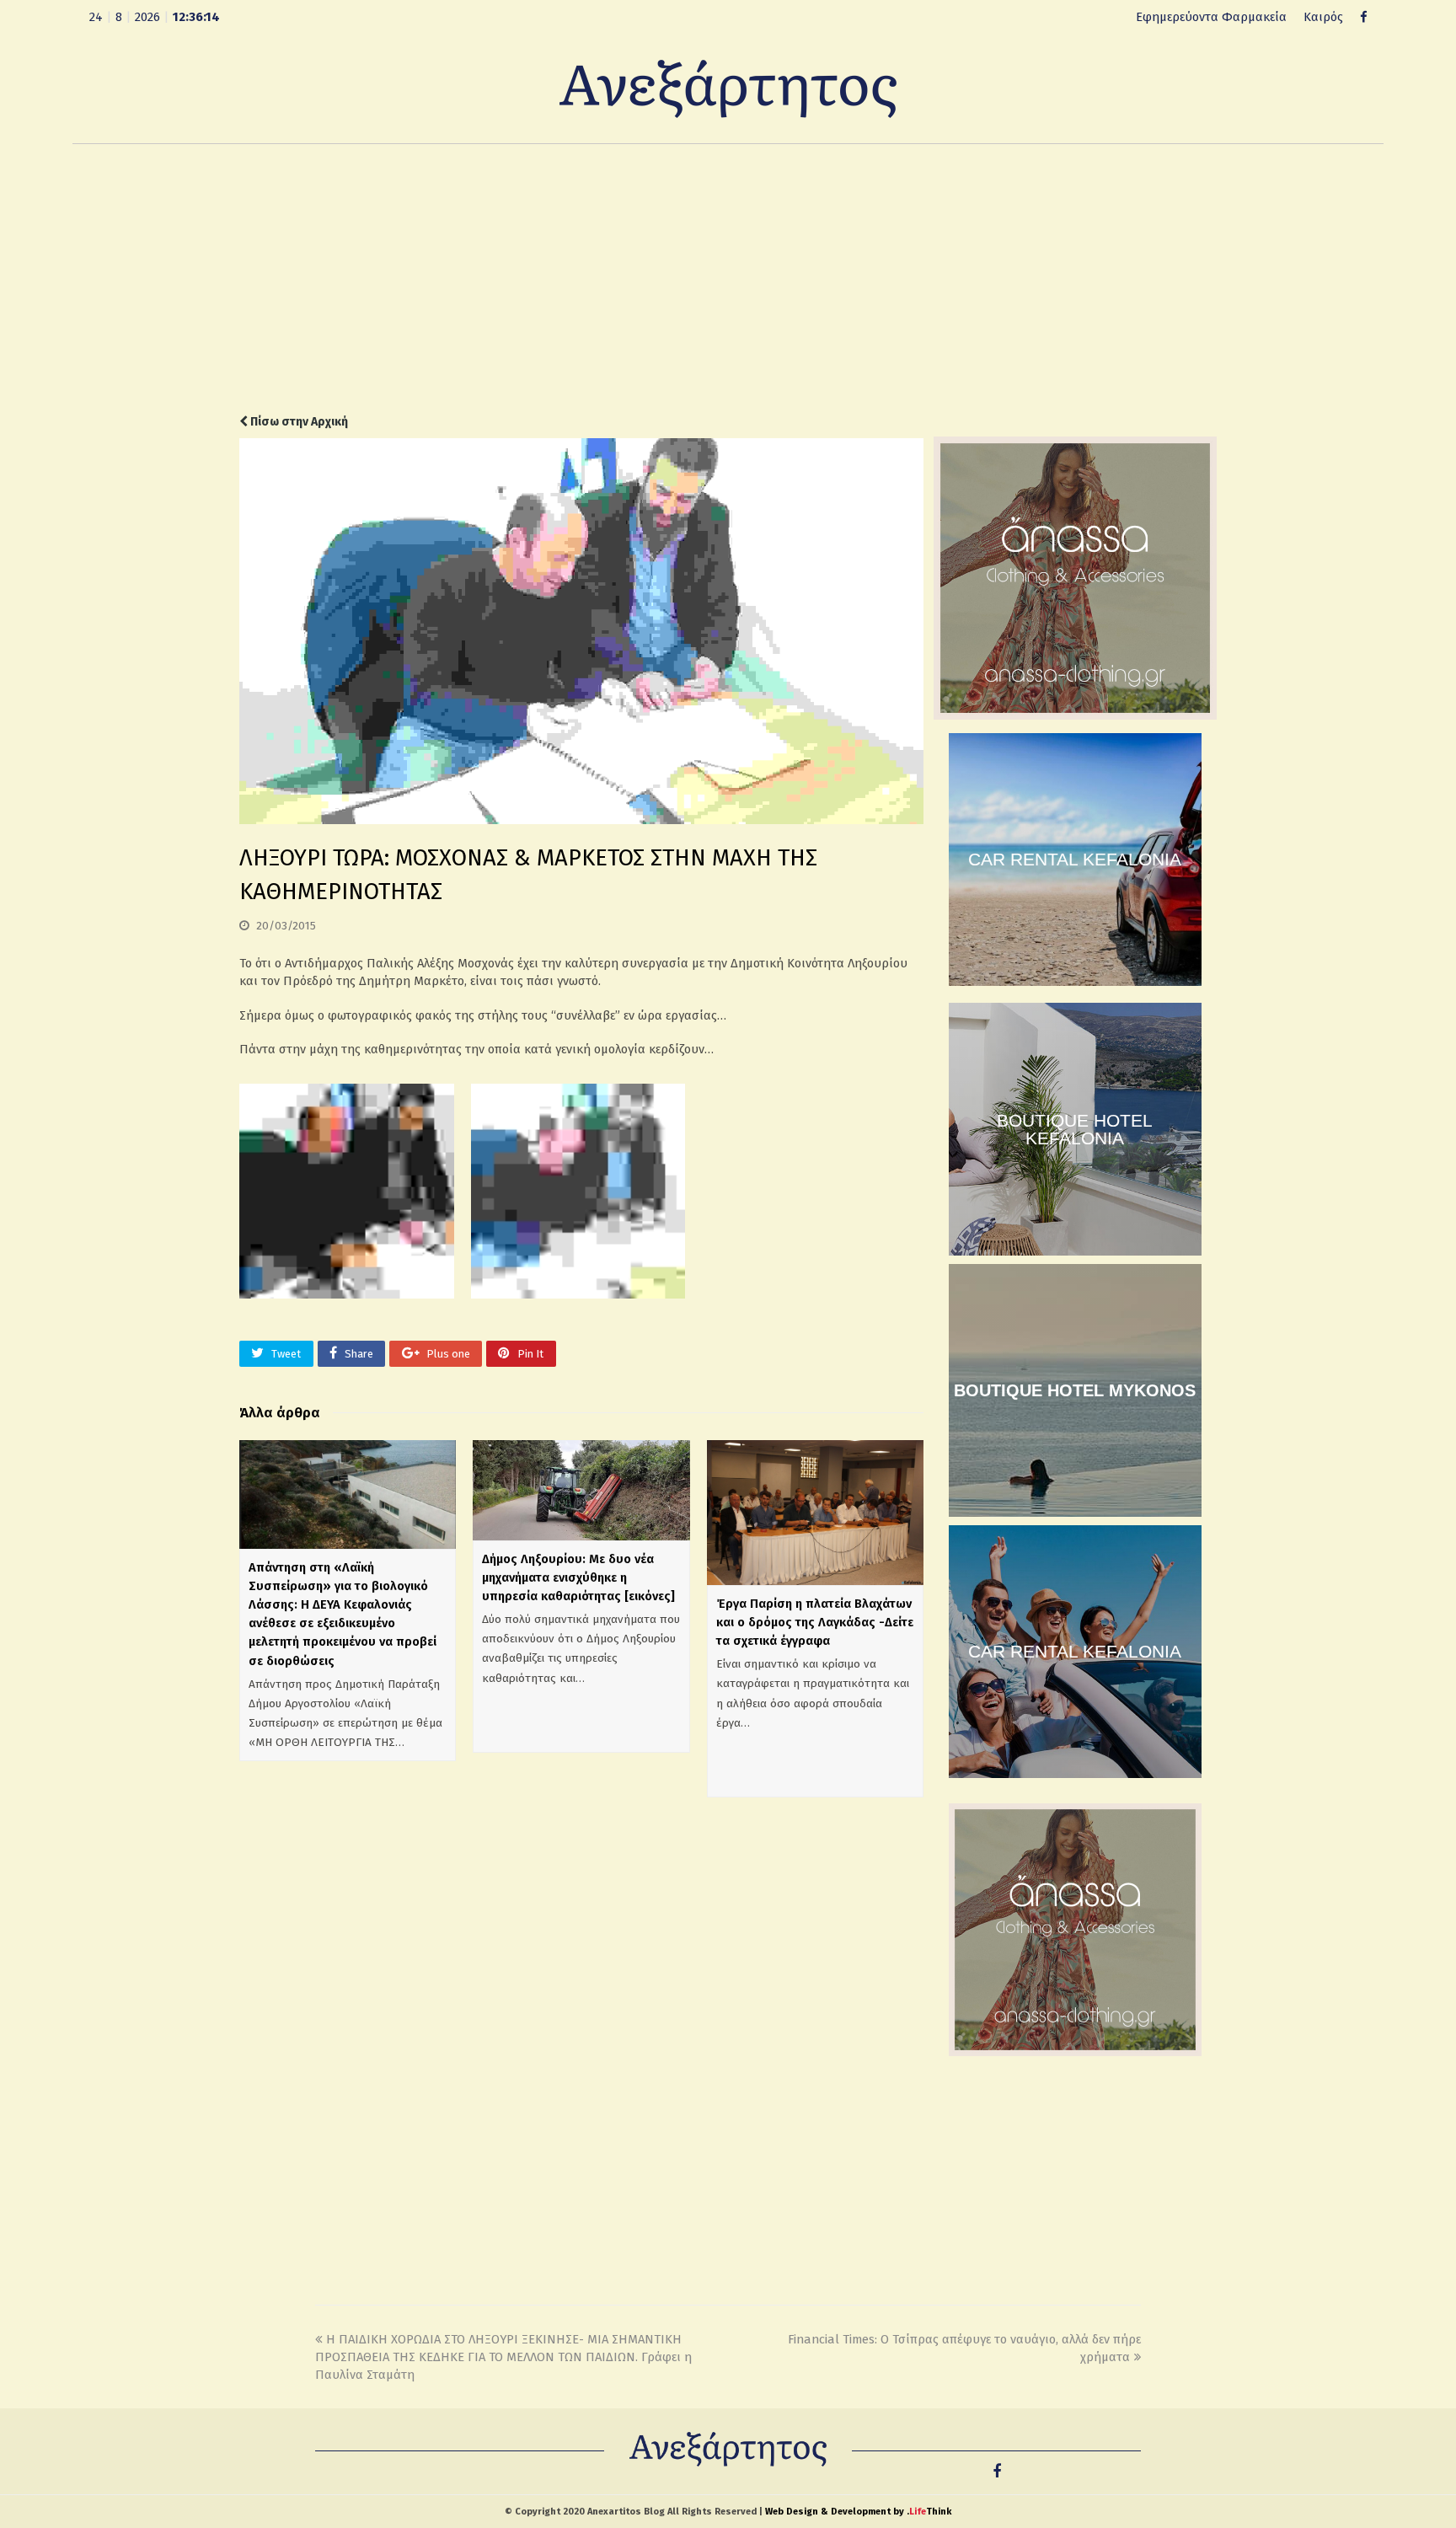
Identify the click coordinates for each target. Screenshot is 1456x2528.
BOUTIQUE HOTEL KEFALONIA (1075, 1129)
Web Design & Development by (858, 2512)
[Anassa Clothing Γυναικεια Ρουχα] (1075, 715)
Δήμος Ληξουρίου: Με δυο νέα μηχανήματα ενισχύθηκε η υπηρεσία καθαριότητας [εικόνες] (578, 1577)
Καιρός (1323, 17)
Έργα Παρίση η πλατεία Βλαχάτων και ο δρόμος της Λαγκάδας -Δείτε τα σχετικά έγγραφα (815, 1622)
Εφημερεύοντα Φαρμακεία (1211, 17)
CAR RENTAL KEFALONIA (1075, 859)
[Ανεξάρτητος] (728, 88)
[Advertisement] (728, 279)
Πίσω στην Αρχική (298, 422)
